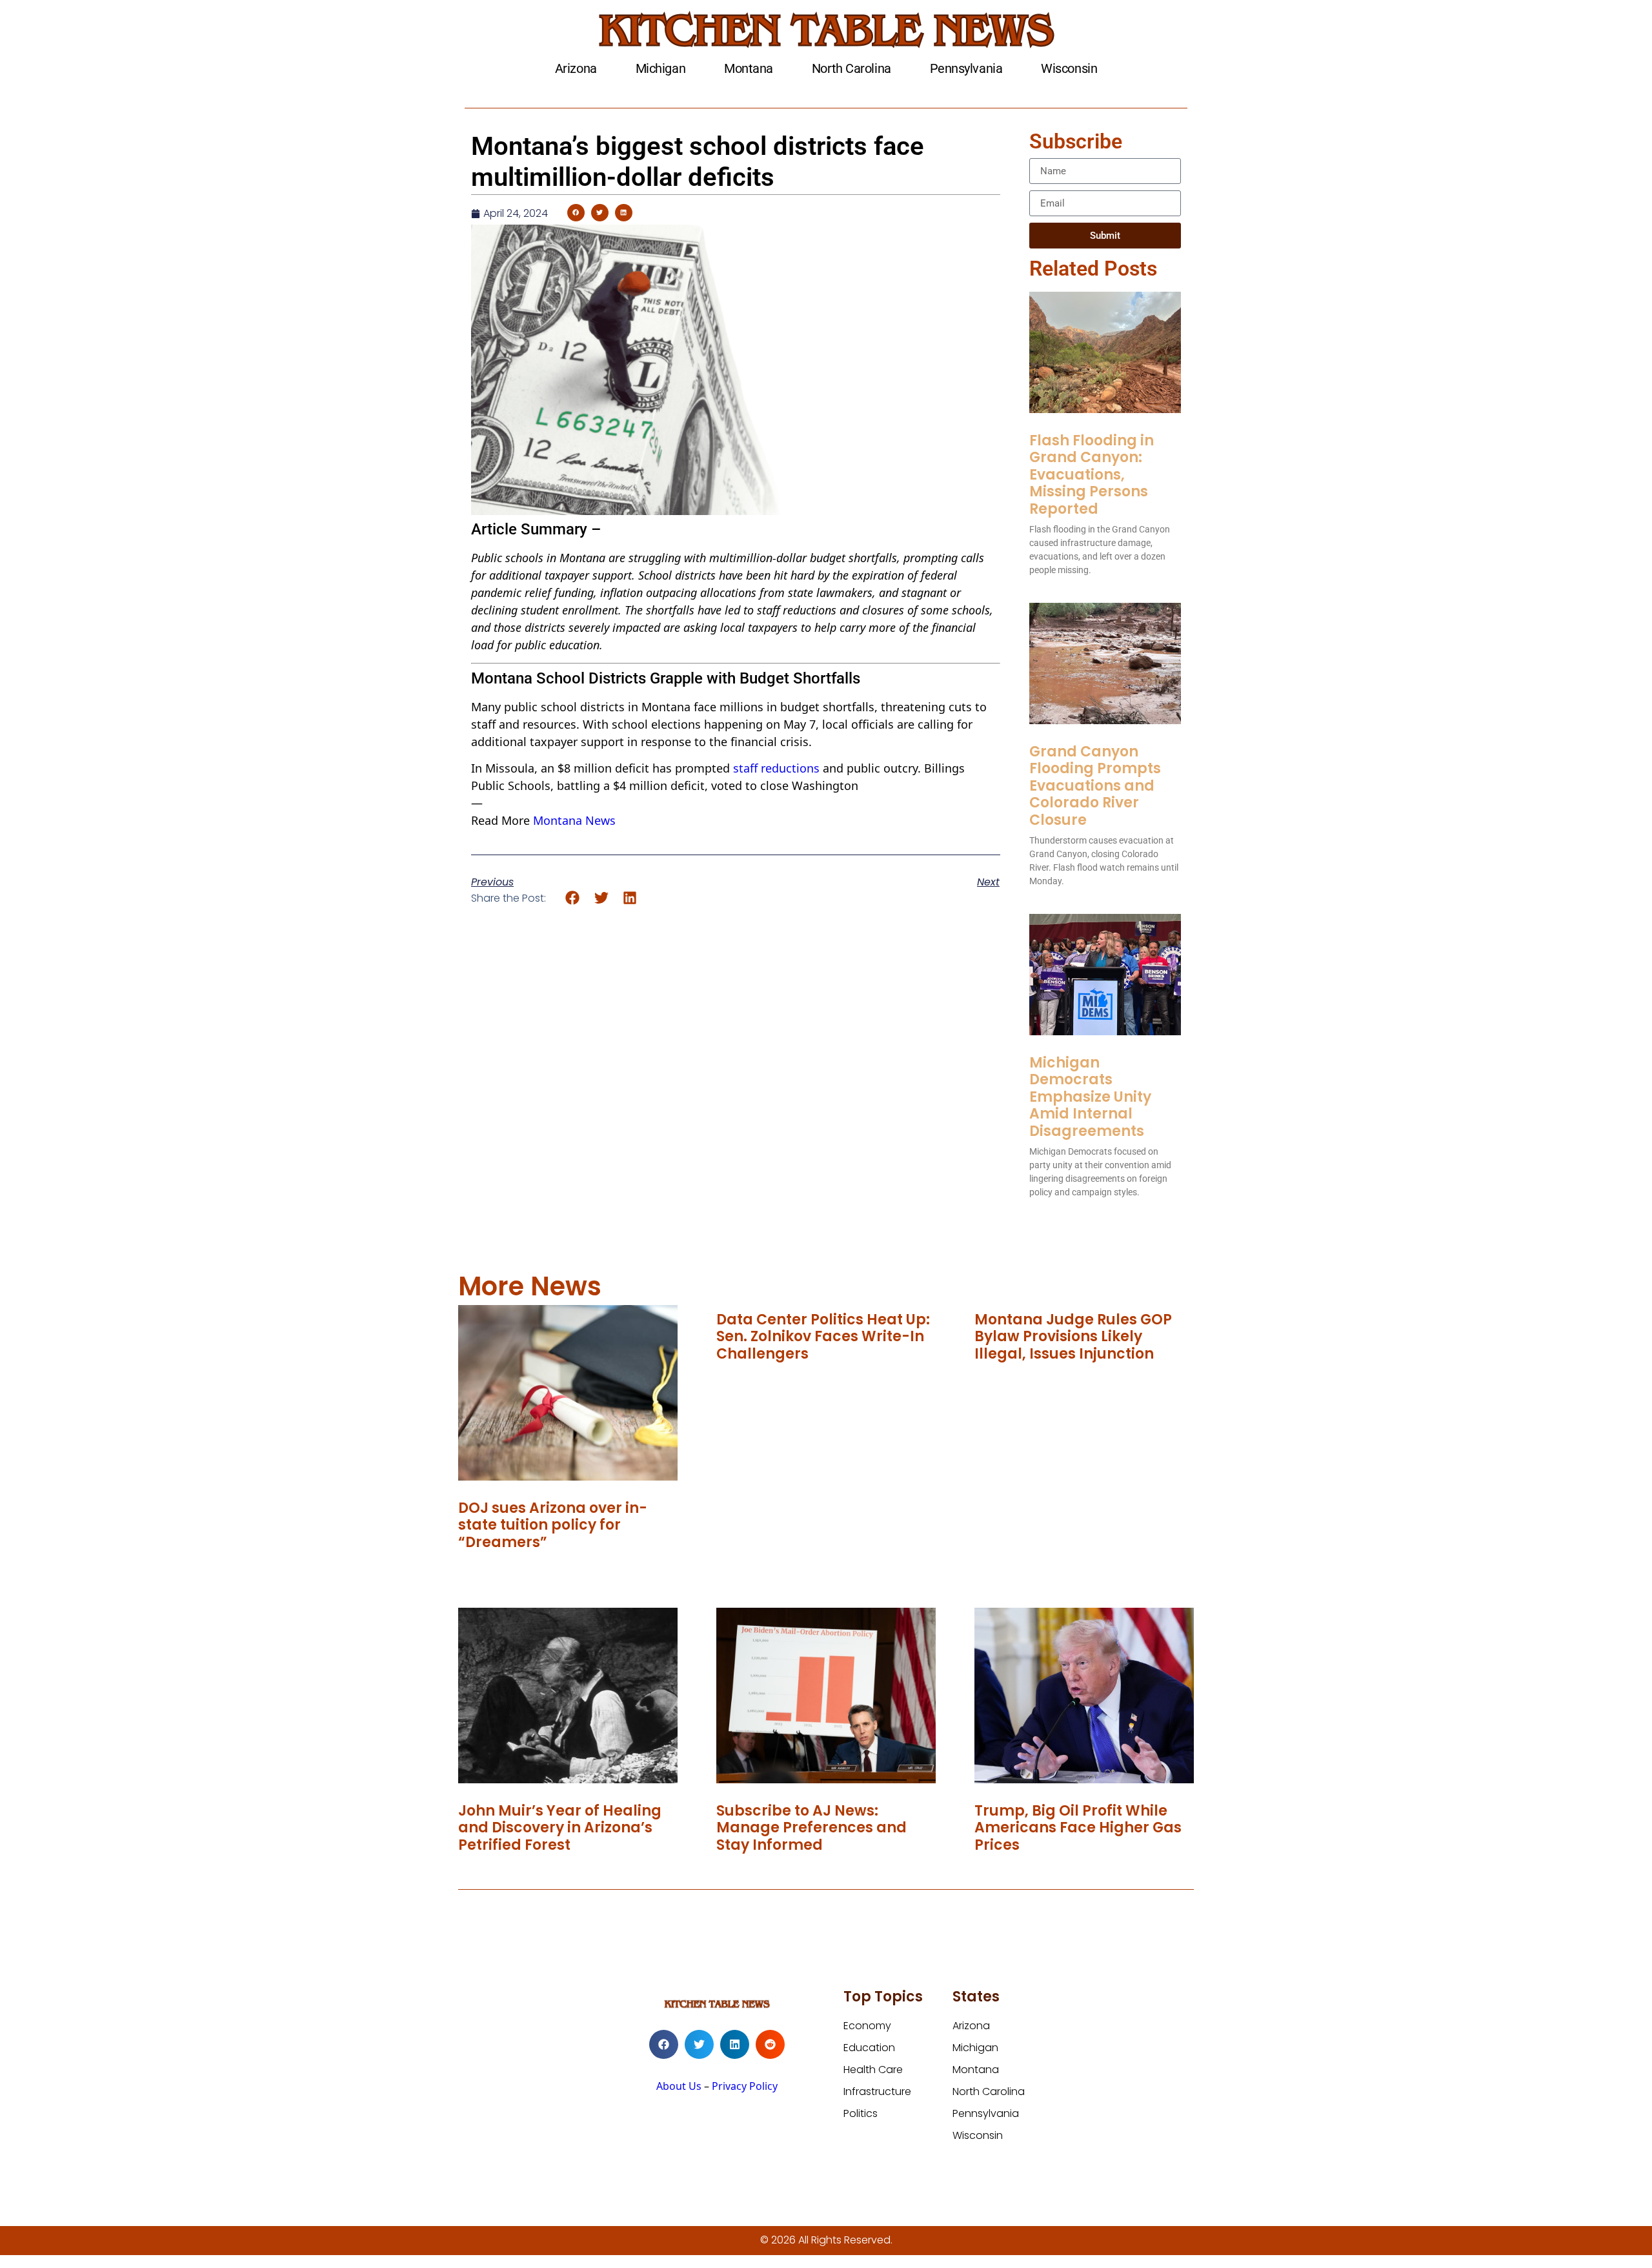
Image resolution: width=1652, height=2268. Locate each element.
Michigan (660, 68)
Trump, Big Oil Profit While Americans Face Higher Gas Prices (1078, 1828)
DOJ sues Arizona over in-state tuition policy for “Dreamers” (553, 1525)
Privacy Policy (745, 2086)
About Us (679, 2086)
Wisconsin (1069, 68)
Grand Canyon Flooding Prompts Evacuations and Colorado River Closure (1095, 786)
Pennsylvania (966, 68)
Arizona (576, 68)
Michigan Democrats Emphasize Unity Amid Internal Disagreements (1090, 1097)
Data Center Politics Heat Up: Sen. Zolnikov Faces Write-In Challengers (823, 1337)
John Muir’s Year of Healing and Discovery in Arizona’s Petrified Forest (560, 1828)
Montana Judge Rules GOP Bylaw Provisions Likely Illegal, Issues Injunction (1073, 1337)
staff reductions (776, 768)
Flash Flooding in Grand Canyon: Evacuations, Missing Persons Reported (1092, 475)
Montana (749, 68)
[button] (576, 213)
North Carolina (851, 68)
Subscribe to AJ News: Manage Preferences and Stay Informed (811, 1828)
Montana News (574, 820)
